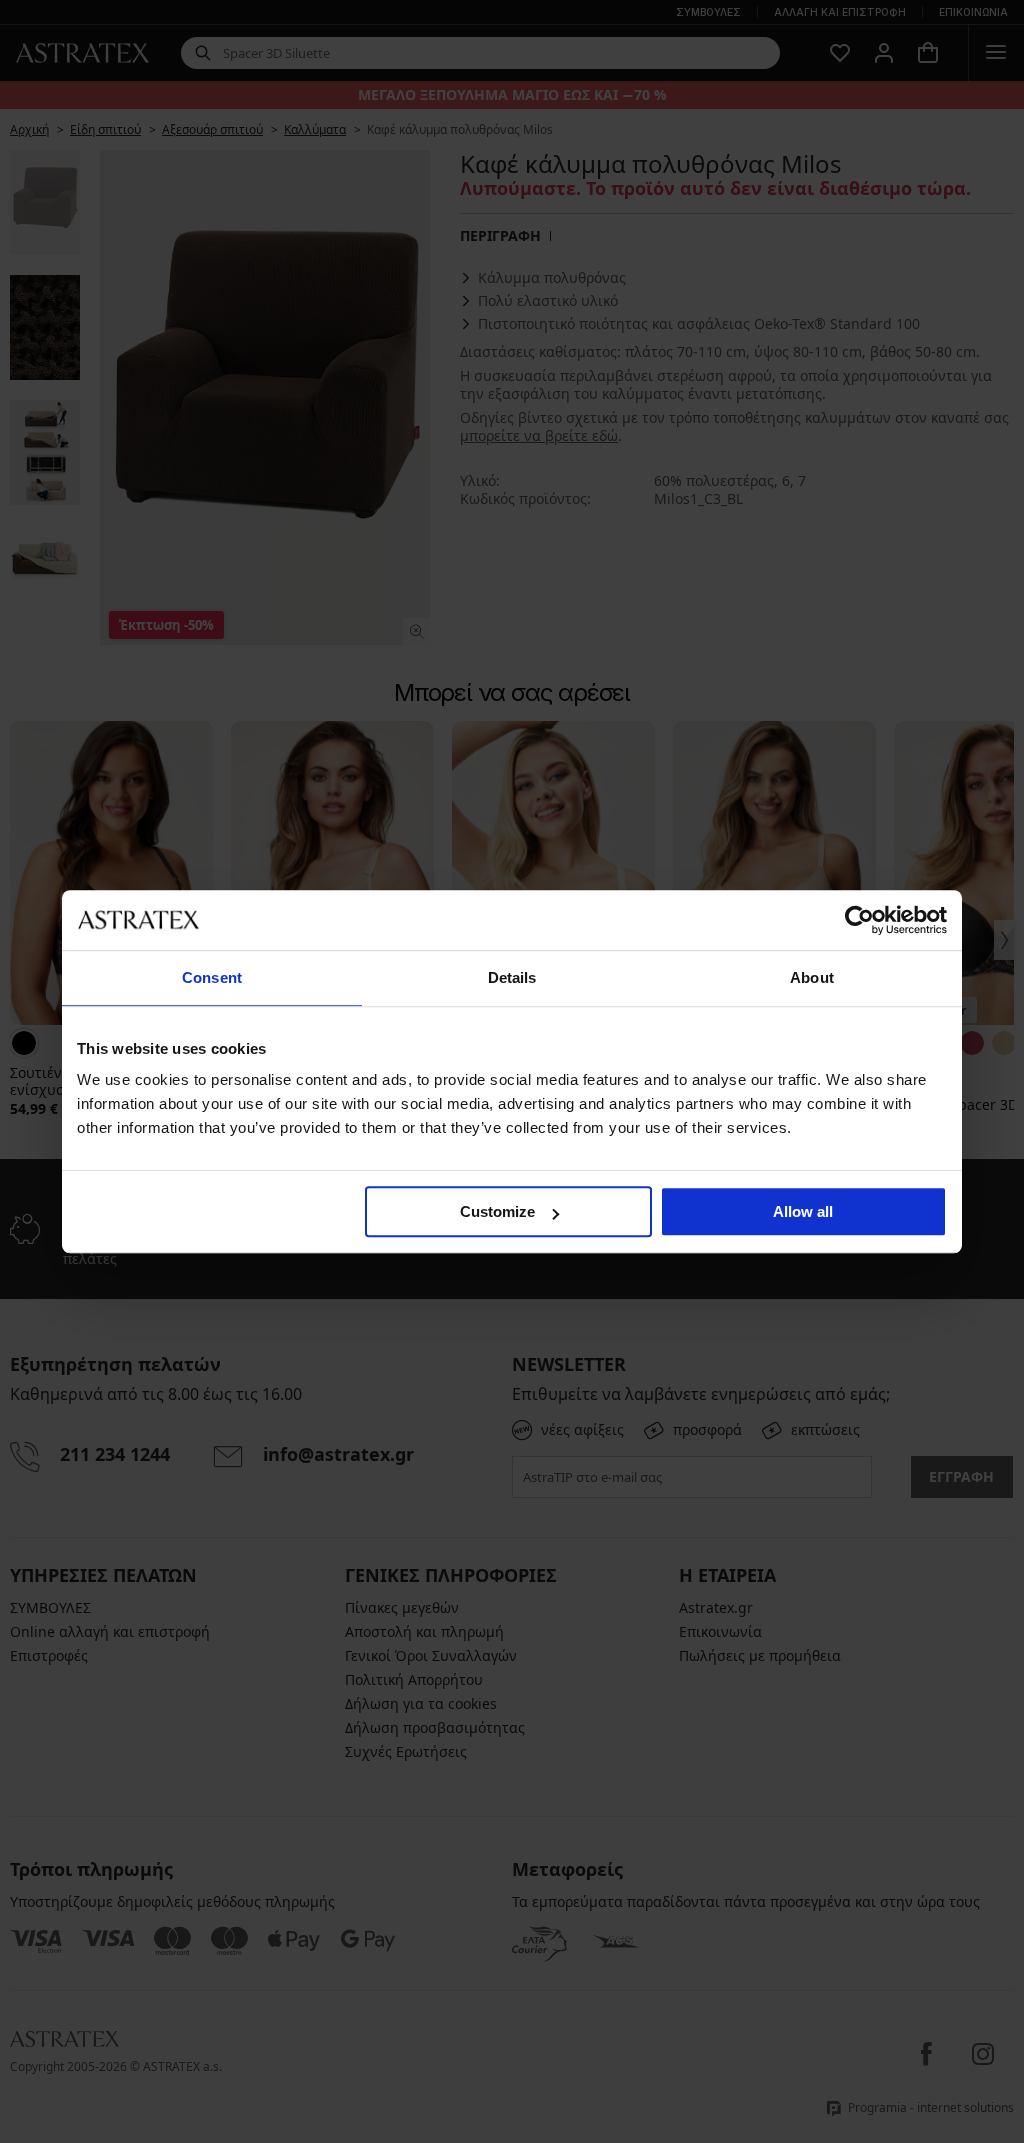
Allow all (803, 1211)
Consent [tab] (212, 977)
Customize (497, 1211)
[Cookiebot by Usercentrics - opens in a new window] (859, 920)
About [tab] (812, 977)
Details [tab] (512, 977)
